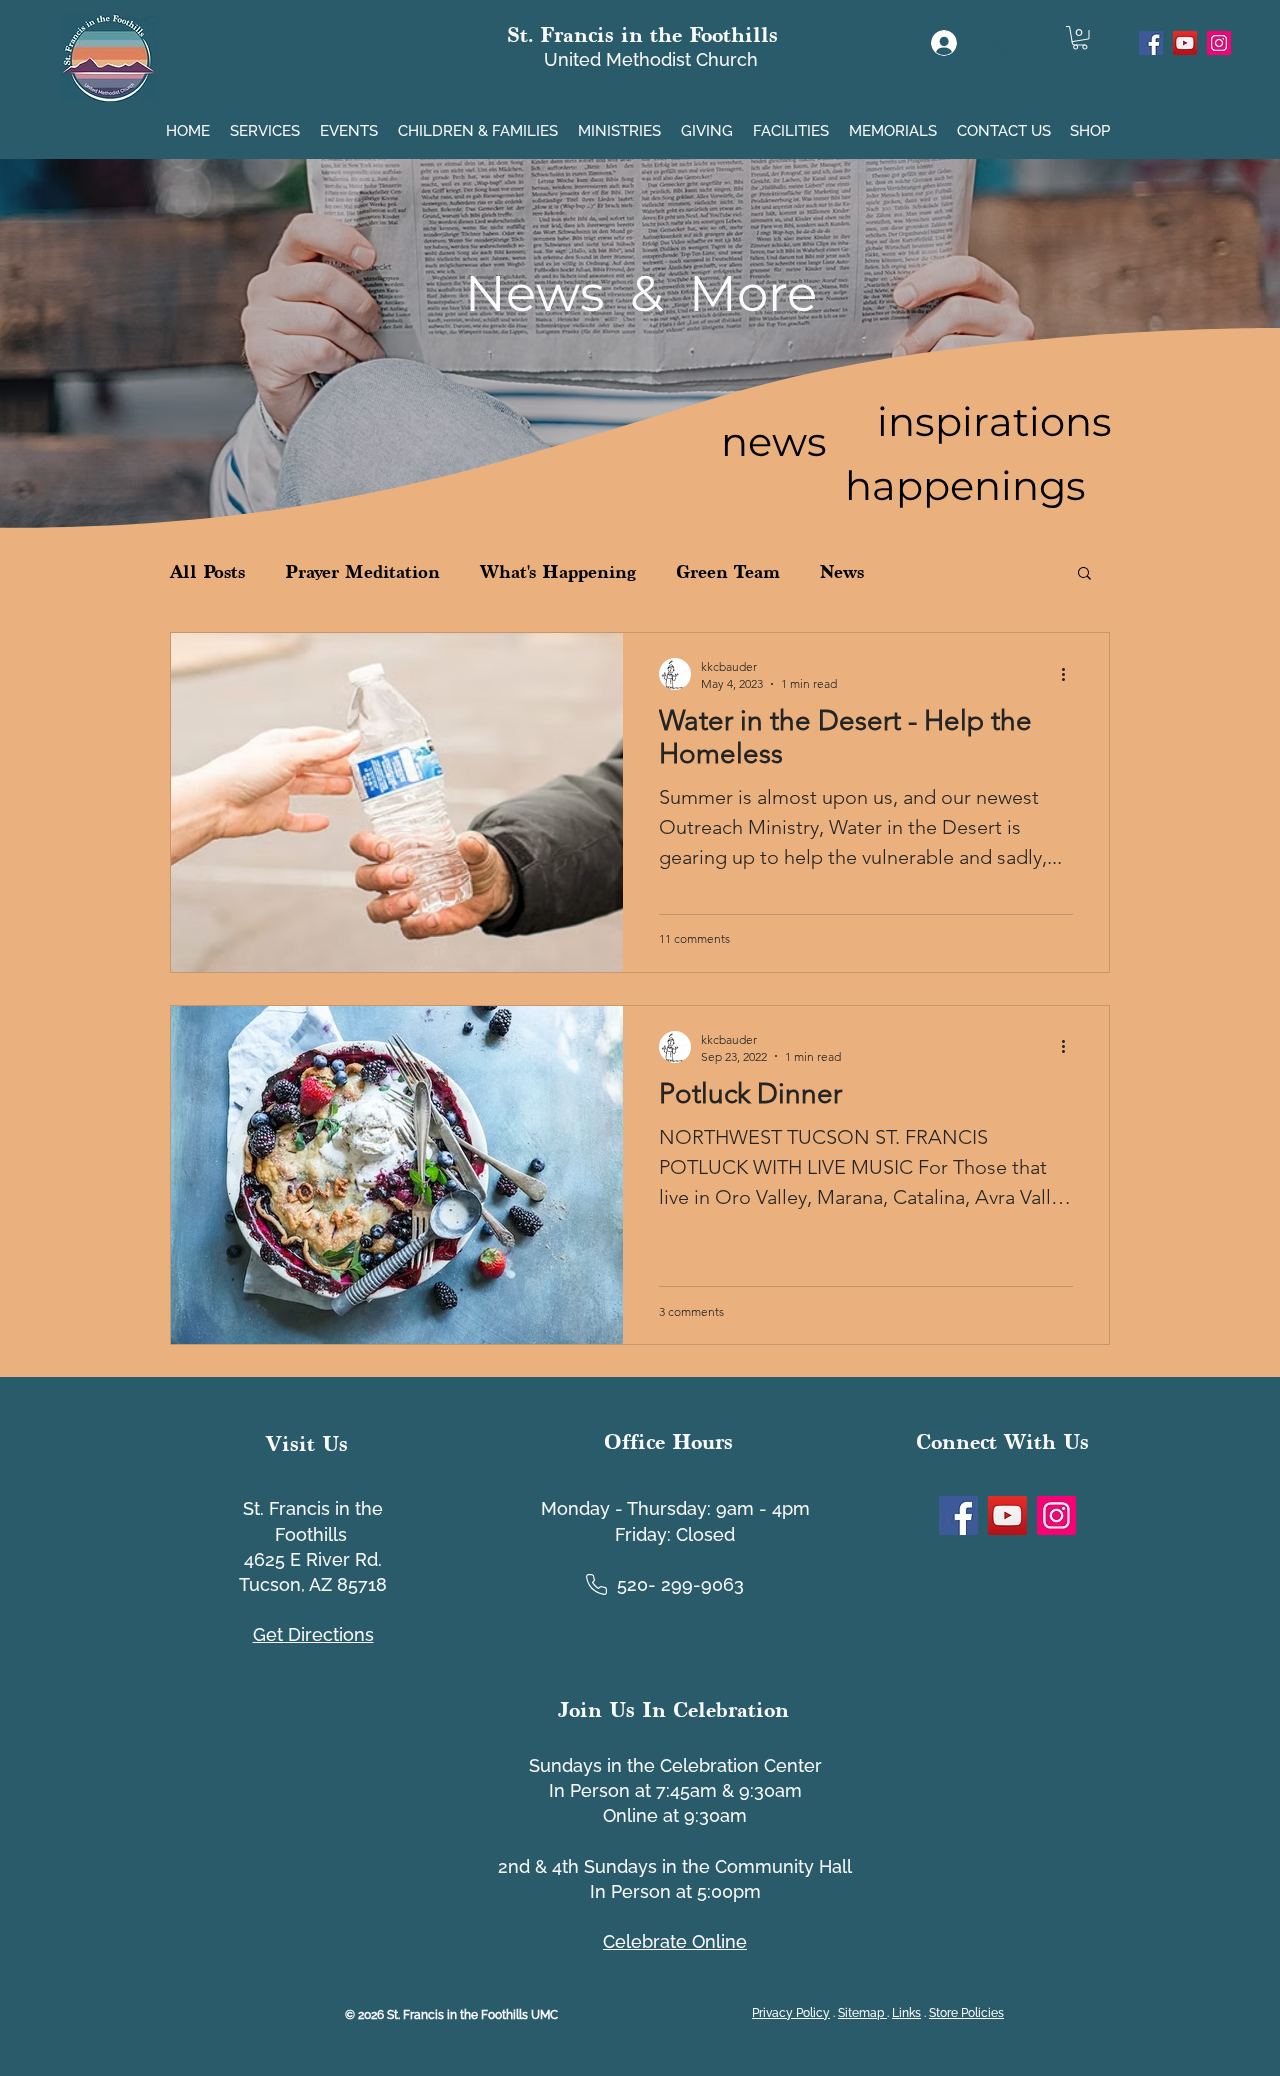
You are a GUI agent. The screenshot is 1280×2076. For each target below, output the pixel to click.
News (842, 571)
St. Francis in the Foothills (642, 34)
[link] (1080, 38)
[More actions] (1070, 674)
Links (906, 2013)
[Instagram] (1219, 43)
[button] (267, 122)
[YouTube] (1185, 43)
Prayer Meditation (362, 571)
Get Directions (313, 1634)
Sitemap (862, 2013)
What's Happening (558, 571)
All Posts (207, 571)
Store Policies (966, 2013)
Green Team (728, 571)
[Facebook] (1151, 43)
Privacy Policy (791, 2013)
